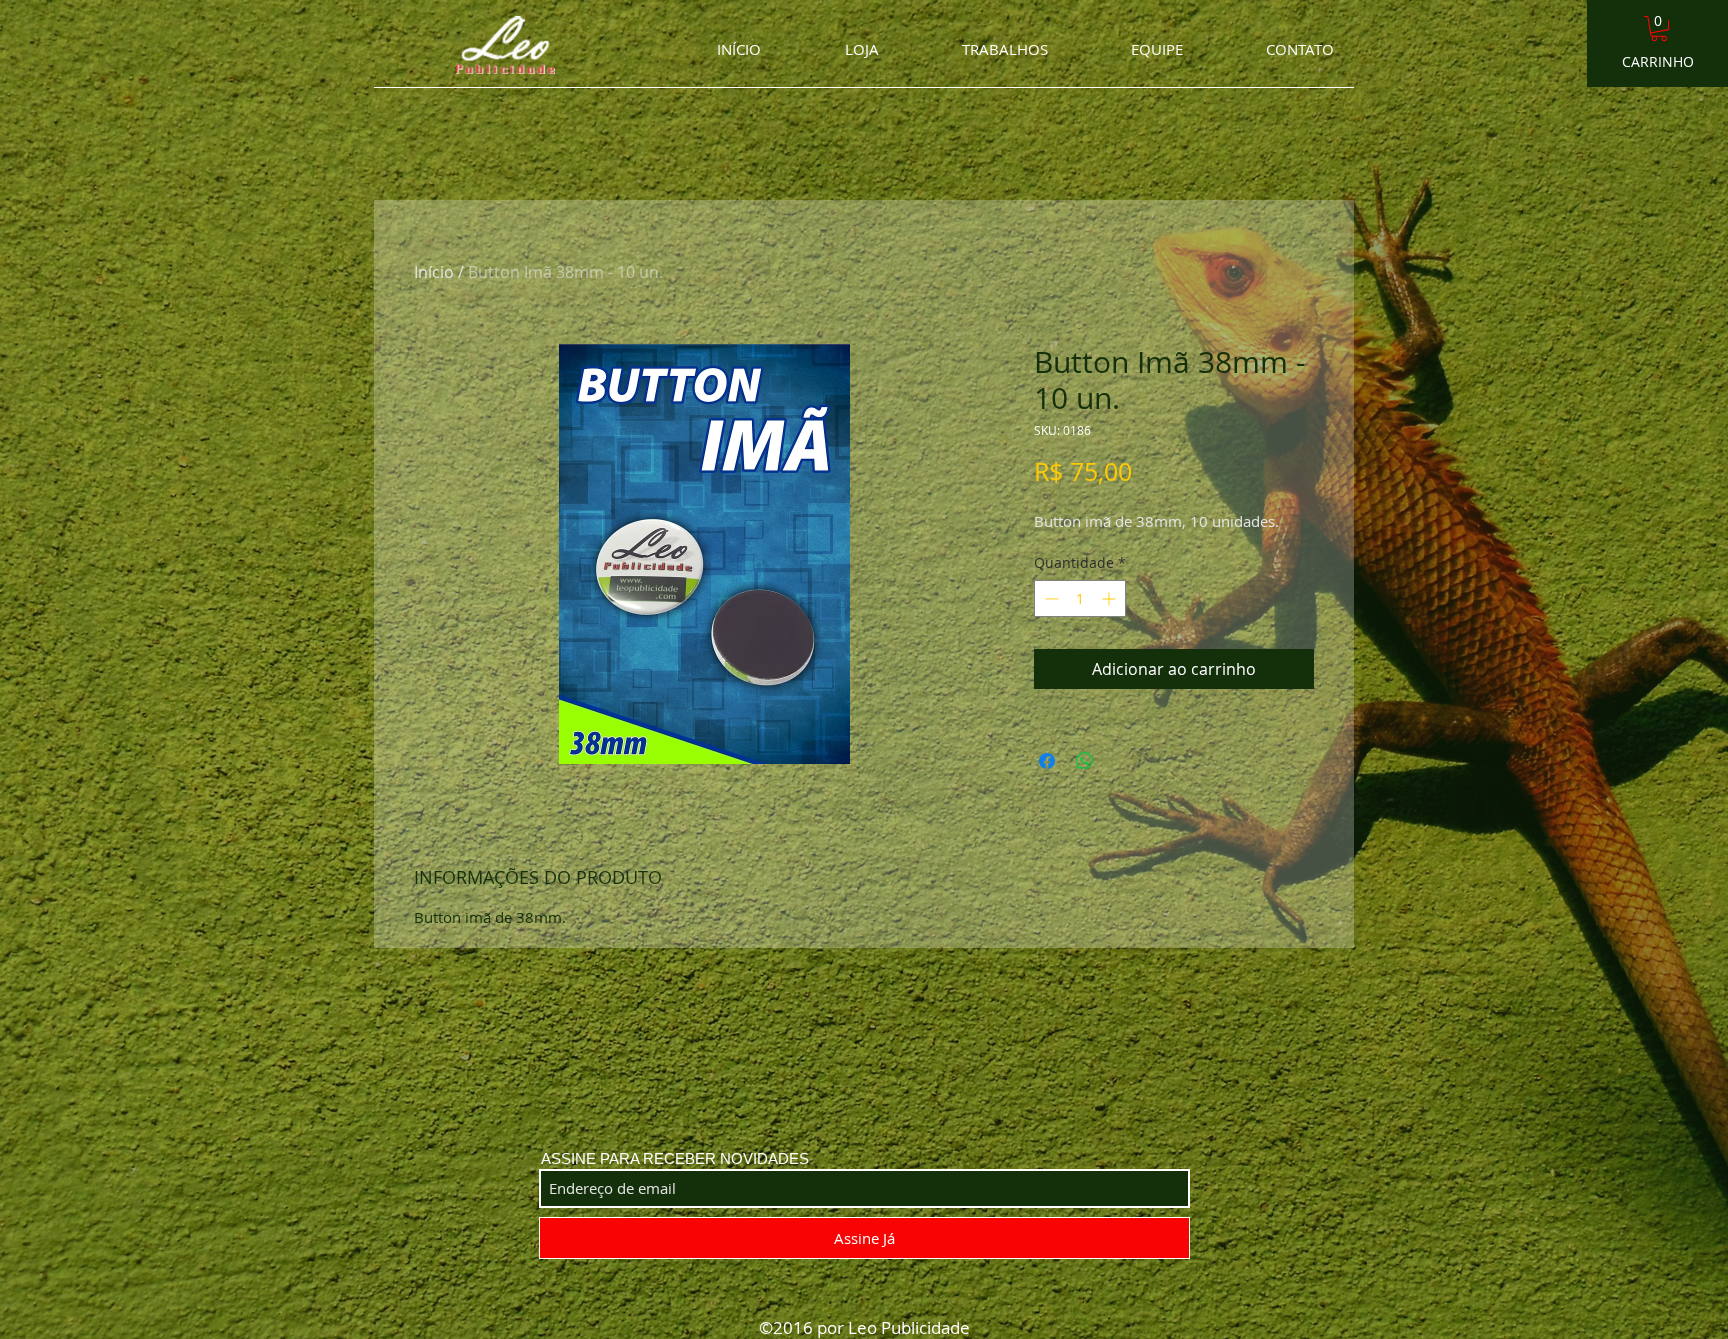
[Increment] (1110, 598)
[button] (1659, 28)
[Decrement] (1049, 598)
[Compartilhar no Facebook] (1047, 761)
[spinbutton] (1080, 598)
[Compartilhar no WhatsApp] (1085, 761)
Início (434, 272)
